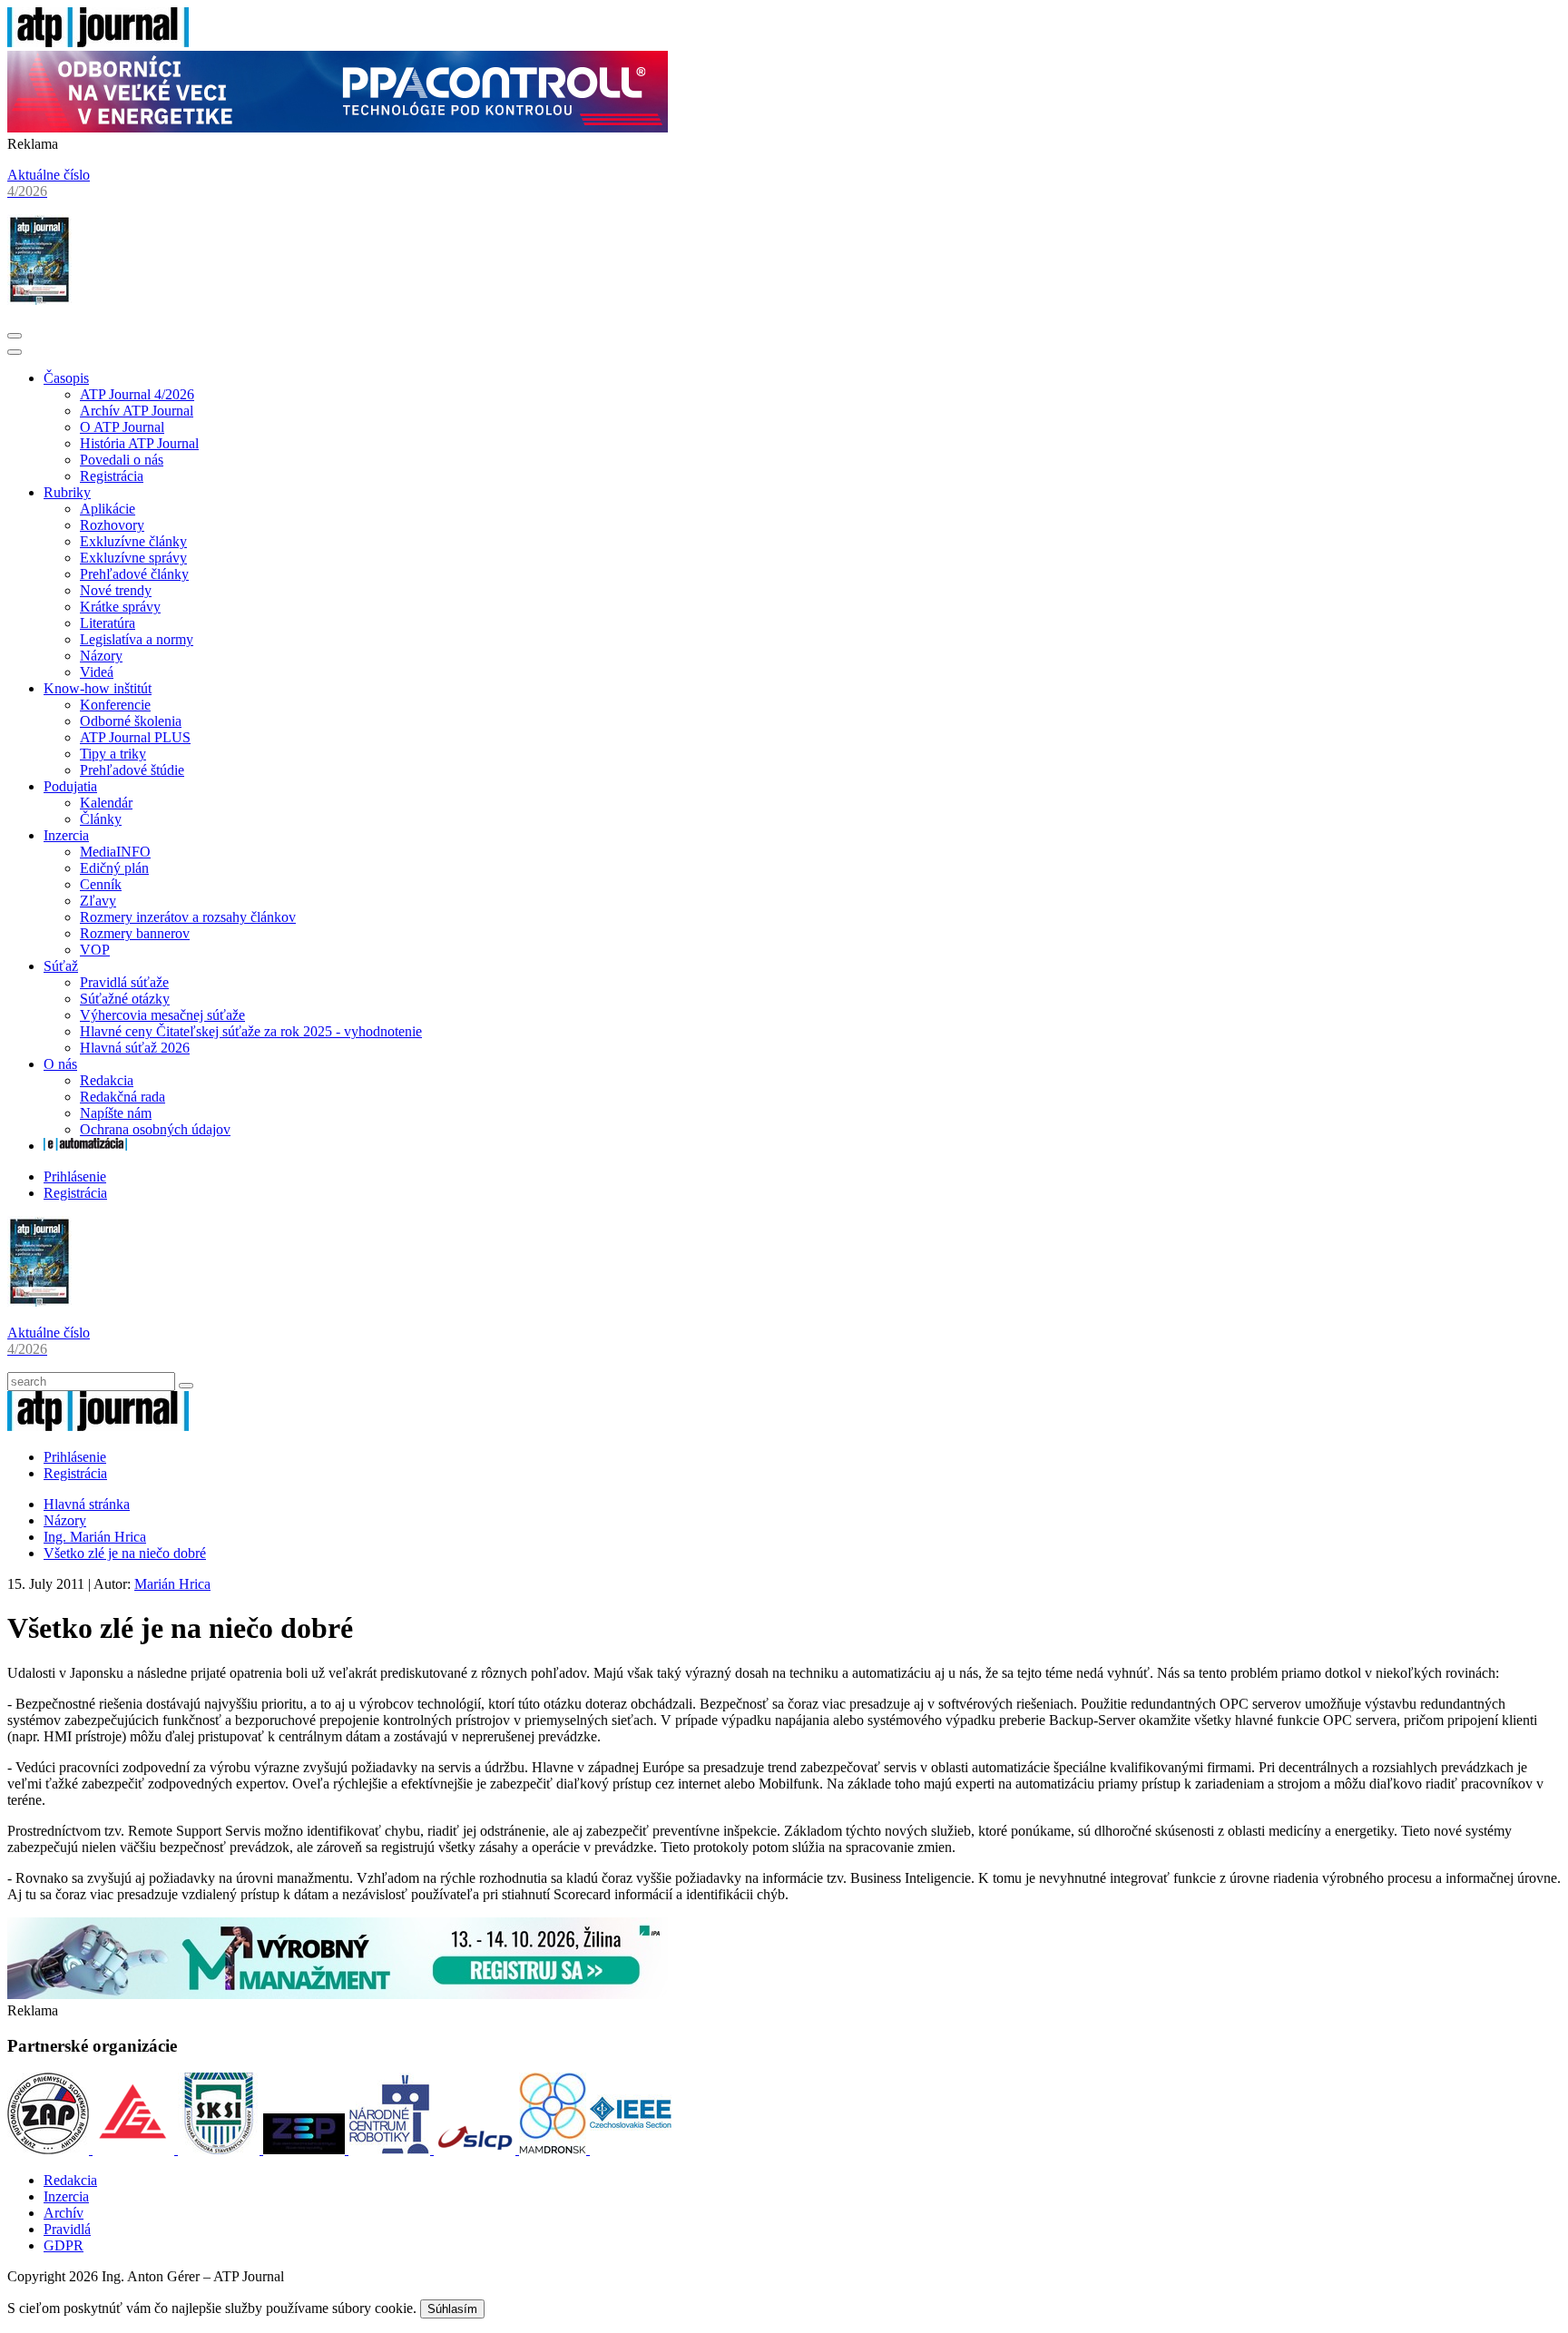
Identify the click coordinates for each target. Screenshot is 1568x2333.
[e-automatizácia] (85, 1146)
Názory (101, 656)
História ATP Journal (139, 443)
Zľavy (98, 901)
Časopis (66, 378)
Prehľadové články (134, 574)
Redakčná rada (122, 1097)
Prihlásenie (75, 1176)
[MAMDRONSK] (554, 2149)
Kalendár (106, 803)
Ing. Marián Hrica (95, 1537)
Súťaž (61, 966)
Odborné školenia (131, 721)
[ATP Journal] (98, 42)
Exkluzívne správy (133, 558)
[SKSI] (220, 2149)
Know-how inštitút (98, 688)
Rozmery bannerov (135, 933)
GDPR (64, 2245)
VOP (95, 950)
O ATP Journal (122, 427)
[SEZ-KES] (135, 2149)
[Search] (186, 1386)
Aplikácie (108, 509)
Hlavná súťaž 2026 (135, 1048)
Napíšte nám (116, 1113)
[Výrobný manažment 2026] (338, 1994)
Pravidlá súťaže (124, 982)
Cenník (101, 884)
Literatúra (108, 623)
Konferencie (115, 705)
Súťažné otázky (125, 999)
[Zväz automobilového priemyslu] (50, 2149)
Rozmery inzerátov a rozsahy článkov (188, 917)
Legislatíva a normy (137, 639)
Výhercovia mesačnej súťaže (162, 1015)
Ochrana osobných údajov (155, 1129)
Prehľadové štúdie (132, 770)
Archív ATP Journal (137, 411)
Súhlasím (452, 2309)
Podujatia (70, 786)
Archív (64, 2213)
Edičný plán (114, 868)
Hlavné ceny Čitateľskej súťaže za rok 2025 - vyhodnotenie (251, 1031)
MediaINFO (115, 852)
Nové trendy (116, 590)
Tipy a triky (113, 754)
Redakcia (107, 1080)
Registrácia (112, 476)
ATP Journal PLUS (135, 737)
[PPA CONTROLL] (338, 127)
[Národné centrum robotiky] (391, 2149)
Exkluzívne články (133, 541)
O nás (60, 1064)
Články (101, 819)
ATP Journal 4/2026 (137, 394)
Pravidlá (67, 2229)
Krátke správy (120, 607)
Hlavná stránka (87, 1504)
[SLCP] (476, 2149)
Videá (97, 672)
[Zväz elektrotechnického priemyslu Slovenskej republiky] (306, 2149)
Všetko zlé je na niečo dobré (125, 1553)
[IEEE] (631, 2149)
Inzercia (66, 835)
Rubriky (67, 492)
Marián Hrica (172, 1584)
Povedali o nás (122, 460)
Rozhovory (112, 525)
